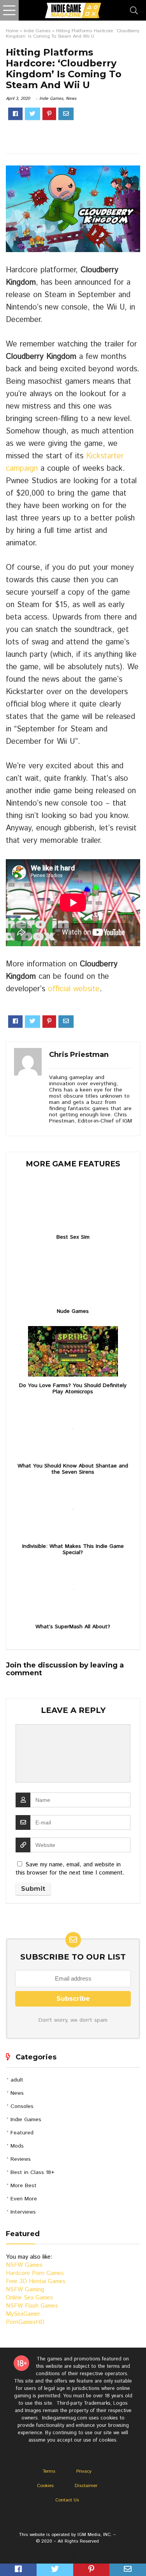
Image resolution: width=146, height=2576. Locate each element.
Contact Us (67, 2500)
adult (17, 2080)
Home (12, 31)
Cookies (45, 2486)
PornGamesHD (25, 2322)
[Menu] (9, 10)
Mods (17, 2146)
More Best (24, 2186)
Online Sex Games (29, 2298)
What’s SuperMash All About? (73, 1627)
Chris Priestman (79, 1055)
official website (74, 989)
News (71, 99)
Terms (49, 2471)
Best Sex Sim (73, 1237)
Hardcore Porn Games (35, 2273)
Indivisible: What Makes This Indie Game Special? (73, 1549)
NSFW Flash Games (32, 2306)
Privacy (84, 2471)
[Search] (134, 10)
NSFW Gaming (25, 2290)
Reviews (21, 2159)
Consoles (22, 2106)
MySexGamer (23, 2314)
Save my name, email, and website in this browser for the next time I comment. (70, 1869)
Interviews (23, 2212)
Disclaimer (86, 2486)
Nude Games (73, 1311)
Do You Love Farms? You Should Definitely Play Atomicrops (73, 1389)
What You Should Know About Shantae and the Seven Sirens (73, 1469)
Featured (22, 2133)
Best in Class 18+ (33, 2172)
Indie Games (37, 31)
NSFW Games (24, 2265)
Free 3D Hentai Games (36, 2281)
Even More (24, 2199)
